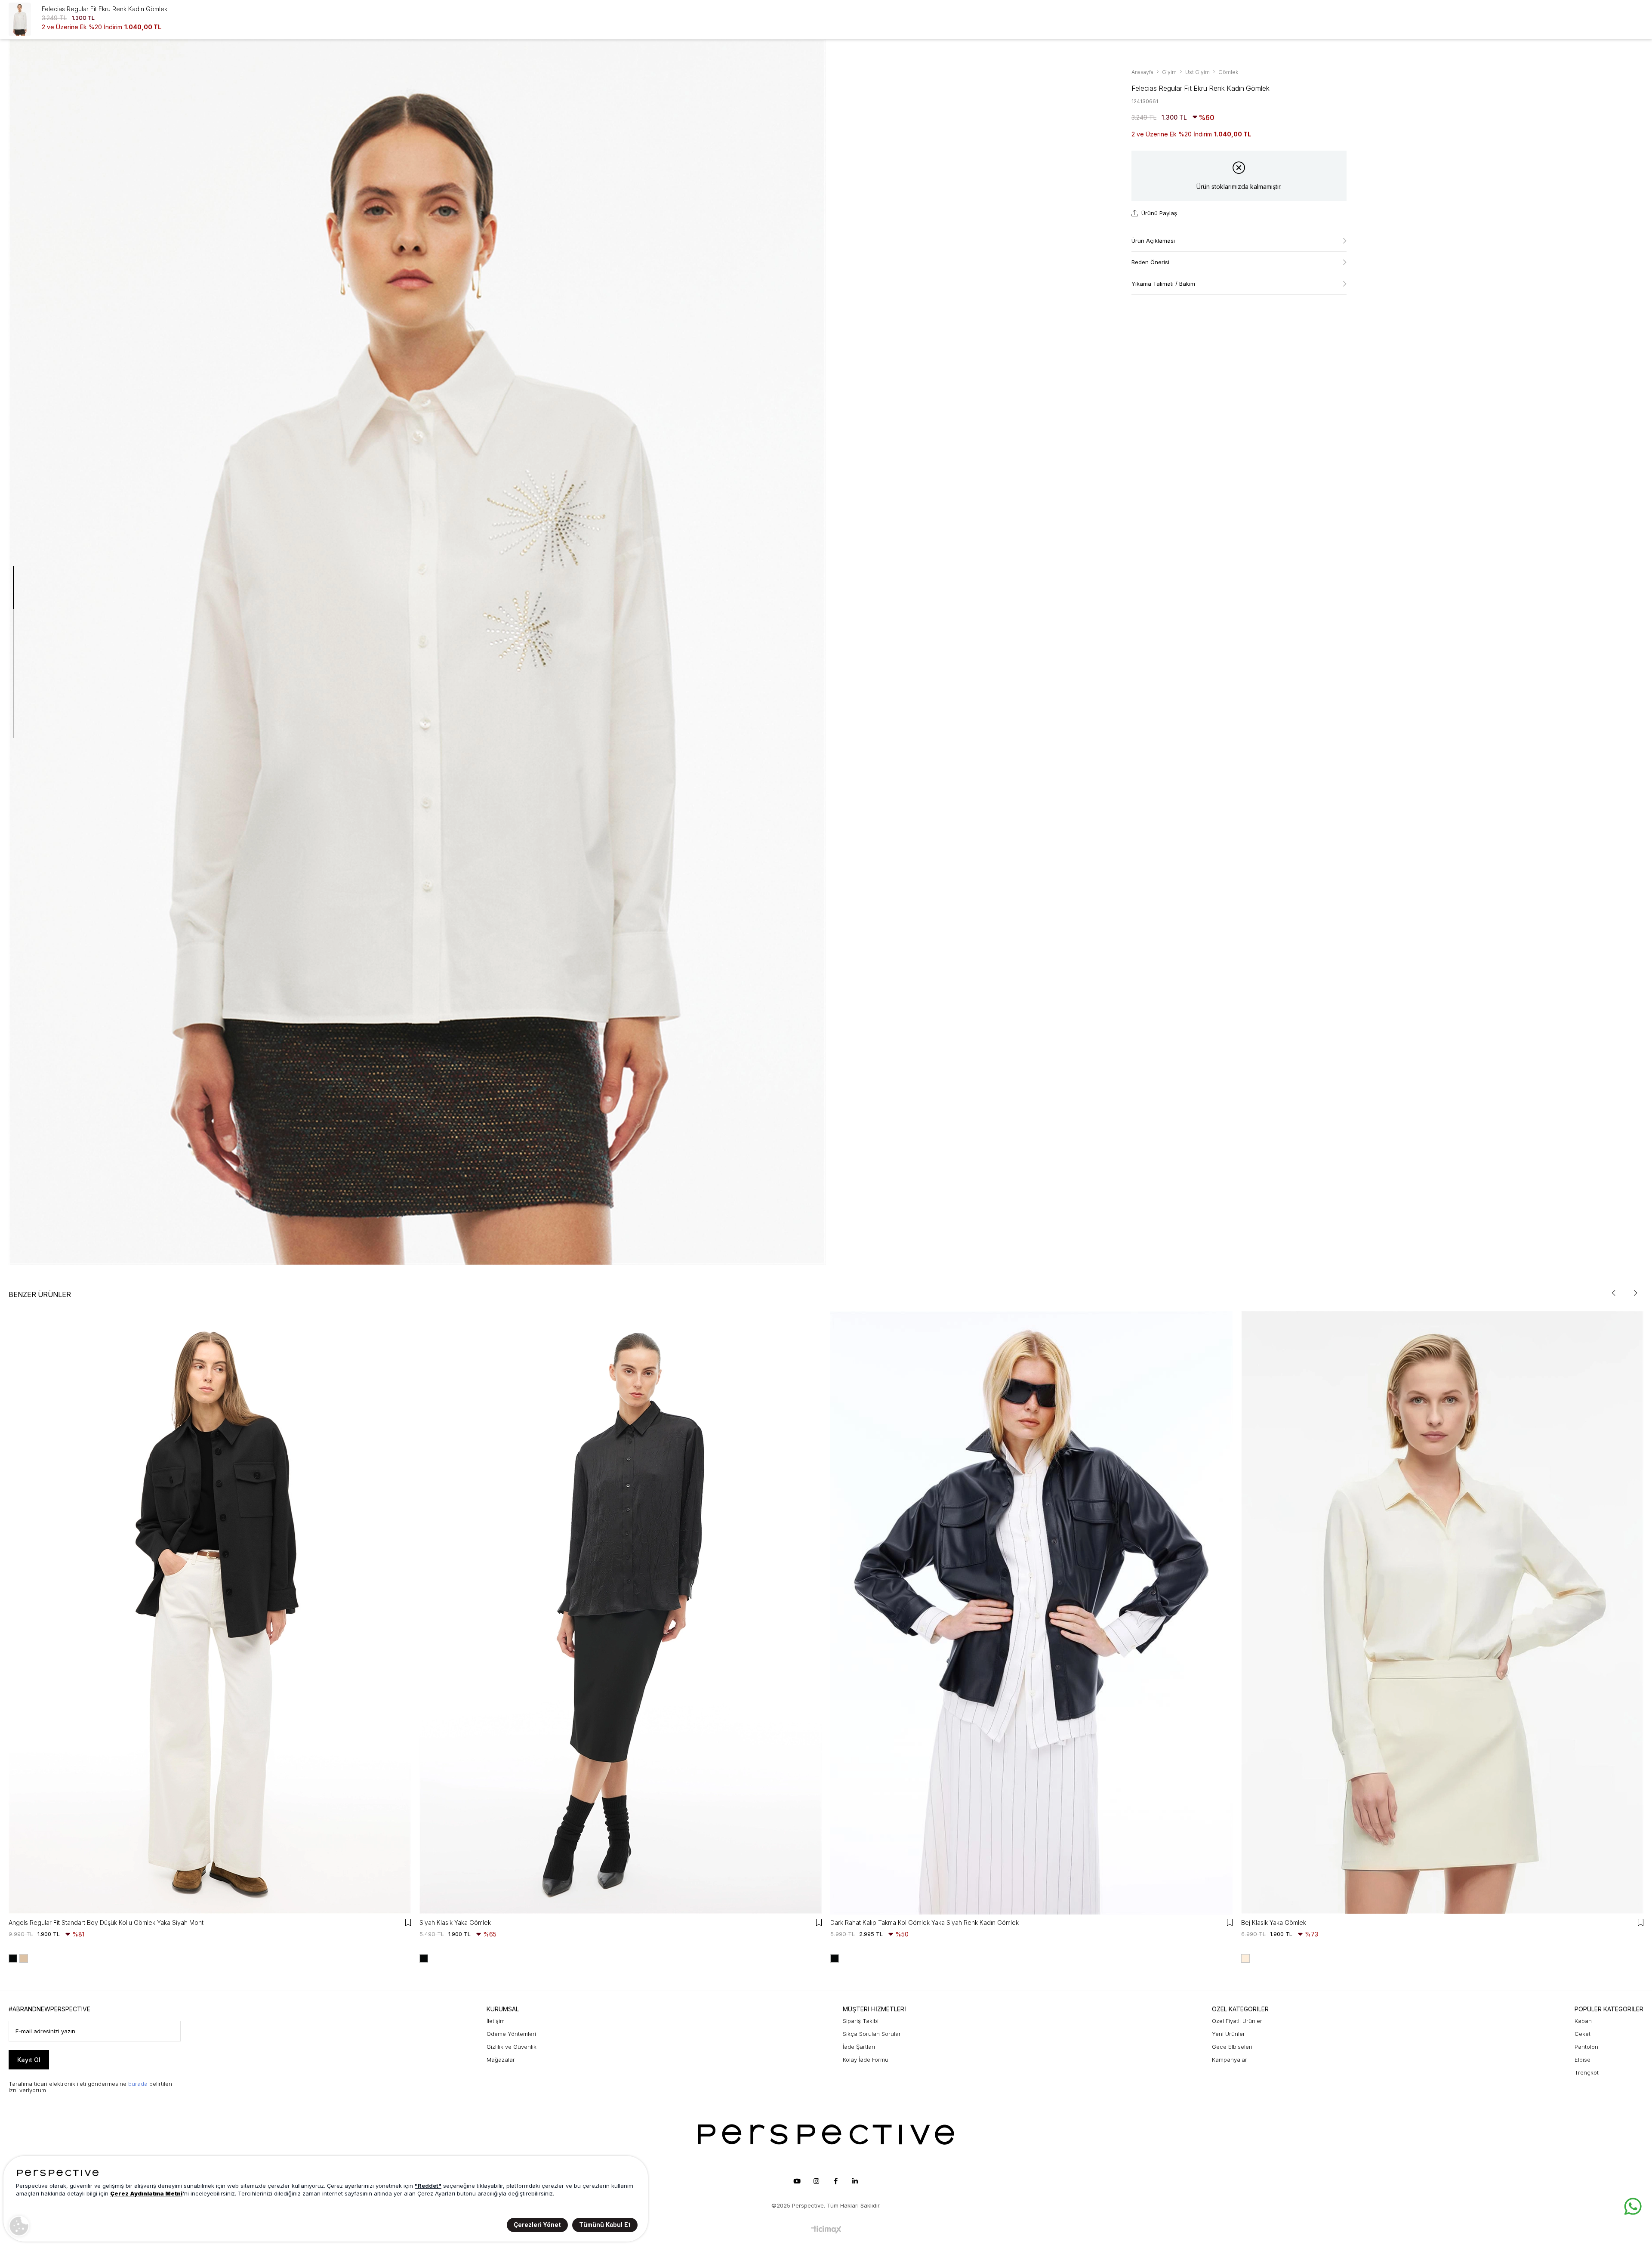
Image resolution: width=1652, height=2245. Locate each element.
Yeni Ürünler (1228, 2034)
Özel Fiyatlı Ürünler (1237, 2021)
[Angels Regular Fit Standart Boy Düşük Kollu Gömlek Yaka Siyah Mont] (210, 1613)
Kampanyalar (1230, 2060)
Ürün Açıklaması (1153, 241)
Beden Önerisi (1150, 262)
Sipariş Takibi (861, 2021)
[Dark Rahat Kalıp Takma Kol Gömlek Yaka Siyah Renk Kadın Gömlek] (1031, 1613)
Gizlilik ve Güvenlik (512, 2047)
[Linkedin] (855, 2181)
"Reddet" (428, 2186)
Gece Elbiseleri (1232, 2047)
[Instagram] (816, 2181)
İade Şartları (859, 2047)
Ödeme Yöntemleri (511, 2034)
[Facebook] (835, 2181)
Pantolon (1586, 2047)
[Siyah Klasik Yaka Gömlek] (621, 1613)
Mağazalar (501, 2060)
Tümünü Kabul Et (605, 2225)
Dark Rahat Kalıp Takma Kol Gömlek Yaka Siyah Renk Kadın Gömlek (925, 1922)
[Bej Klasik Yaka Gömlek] (1442, 1613)
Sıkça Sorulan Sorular (872, 2034)
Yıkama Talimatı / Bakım (1163, 284)
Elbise (1583, 2060)
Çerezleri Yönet (537, 2225)
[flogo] (826, 2134)
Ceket (1583, 2034)
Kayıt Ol (29, 2060)
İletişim (496, 2021)
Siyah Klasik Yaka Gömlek (455, 1922)
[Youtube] (797, 2181)
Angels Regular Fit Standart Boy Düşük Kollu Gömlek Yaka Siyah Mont (106, 1922)
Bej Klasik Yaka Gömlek (1274, 1922)
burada (138, 2084)
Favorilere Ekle (408, 1922)
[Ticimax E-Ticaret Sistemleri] (826, 2230)
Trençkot (1587, 2072)
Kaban (1583, 2021)
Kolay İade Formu (866, 2060)
